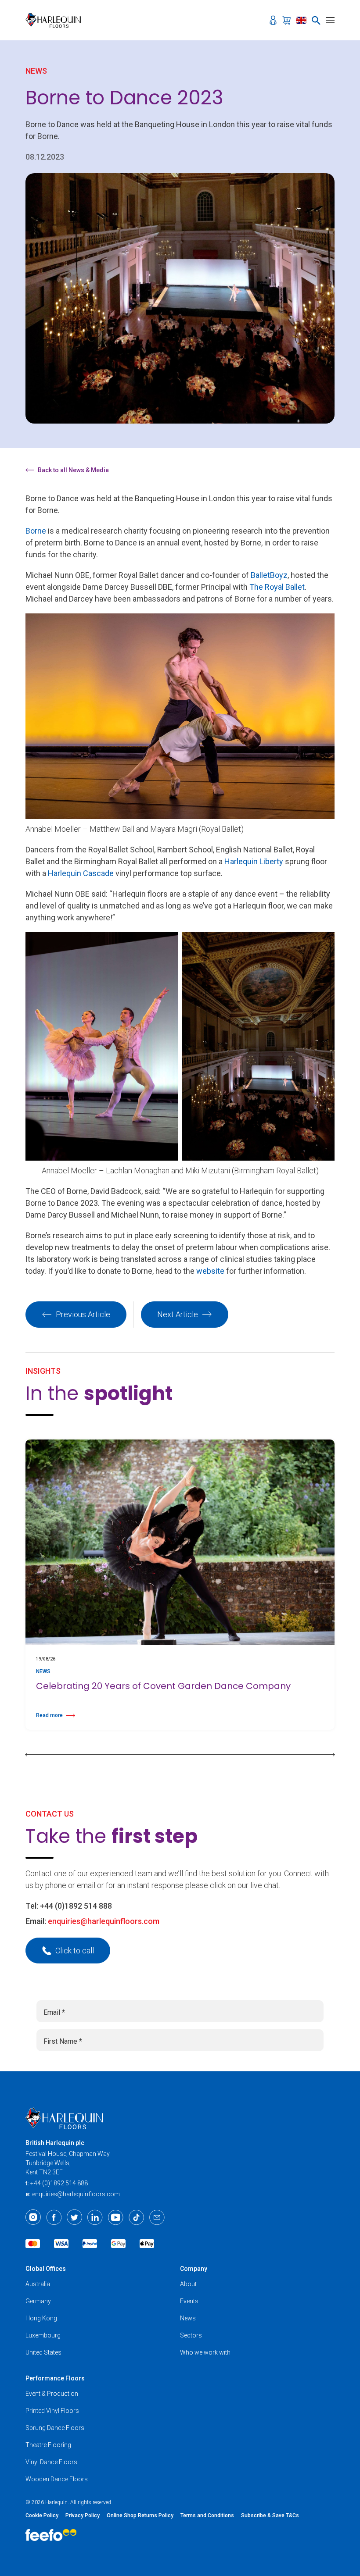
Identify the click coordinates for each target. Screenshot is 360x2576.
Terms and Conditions (207, 2515)
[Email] (157, 2217)
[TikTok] (136, 2217)
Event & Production (52, 2394)
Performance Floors (55, 2378)
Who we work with (205, 2352)
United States (43, 2352)
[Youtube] (116, 2217)
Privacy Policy (83, 2515)
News (188, 2318)
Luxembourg (43, 2335)
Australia (38, 2284)
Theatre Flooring (48, 2445)
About (188, 2284)
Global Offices (46, 2269)
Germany (38, 2301)
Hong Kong (41, 2318)
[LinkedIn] (95, 2217)
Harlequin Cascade (81, 873)
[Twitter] (74, 2217)
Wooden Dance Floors (57, 2479)
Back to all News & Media (73, 470)
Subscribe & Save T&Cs (270, 2515)
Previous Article (83, 1314)
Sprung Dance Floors (55, 2428)
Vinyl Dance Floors (51, 2462)
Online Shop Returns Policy (140, 2515)
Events (189, 2301)
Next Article (178, 1314)
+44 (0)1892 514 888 (76, 1906)
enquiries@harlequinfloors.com (104, 1921)
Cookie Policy (42, 2515)
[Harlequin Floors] (56, 20)
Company (194, 2269)
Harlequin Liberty (254, 861)
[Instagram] (33, 2217)
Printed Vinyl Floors (52, 2411)
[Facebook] (54, 2217)
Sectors (191, 2335)
